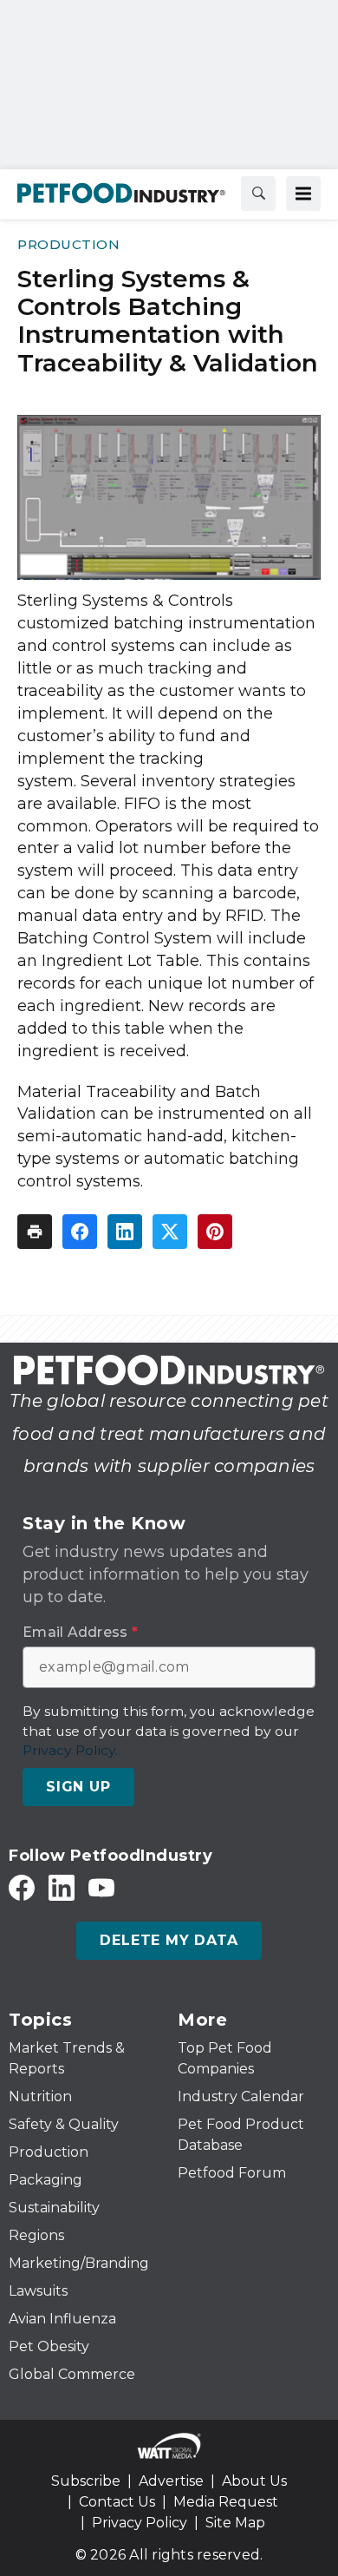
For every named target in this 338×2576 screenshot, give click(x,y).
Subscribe (86, 2481)
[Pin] (215, 1232)
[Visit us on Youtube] (101, 1887)
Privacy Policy (140, 2523)
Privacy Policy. (70, 1750)
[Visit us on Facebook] (22, 1887)
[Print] (35, 1232)
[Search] (258, 194)
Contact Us (117, 2502)
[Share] (80, 1232)
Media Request (226, 2502)
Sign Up (78, 1787)
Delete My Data (169, 1940)
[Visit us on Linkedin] (62, 1887)
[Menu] (303, 194)
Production (68, 244)
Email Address (80, 1633)
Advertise (171, 2481)
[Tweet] (170, 1232)
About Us (254, 2481)
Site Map (235, 2523)
